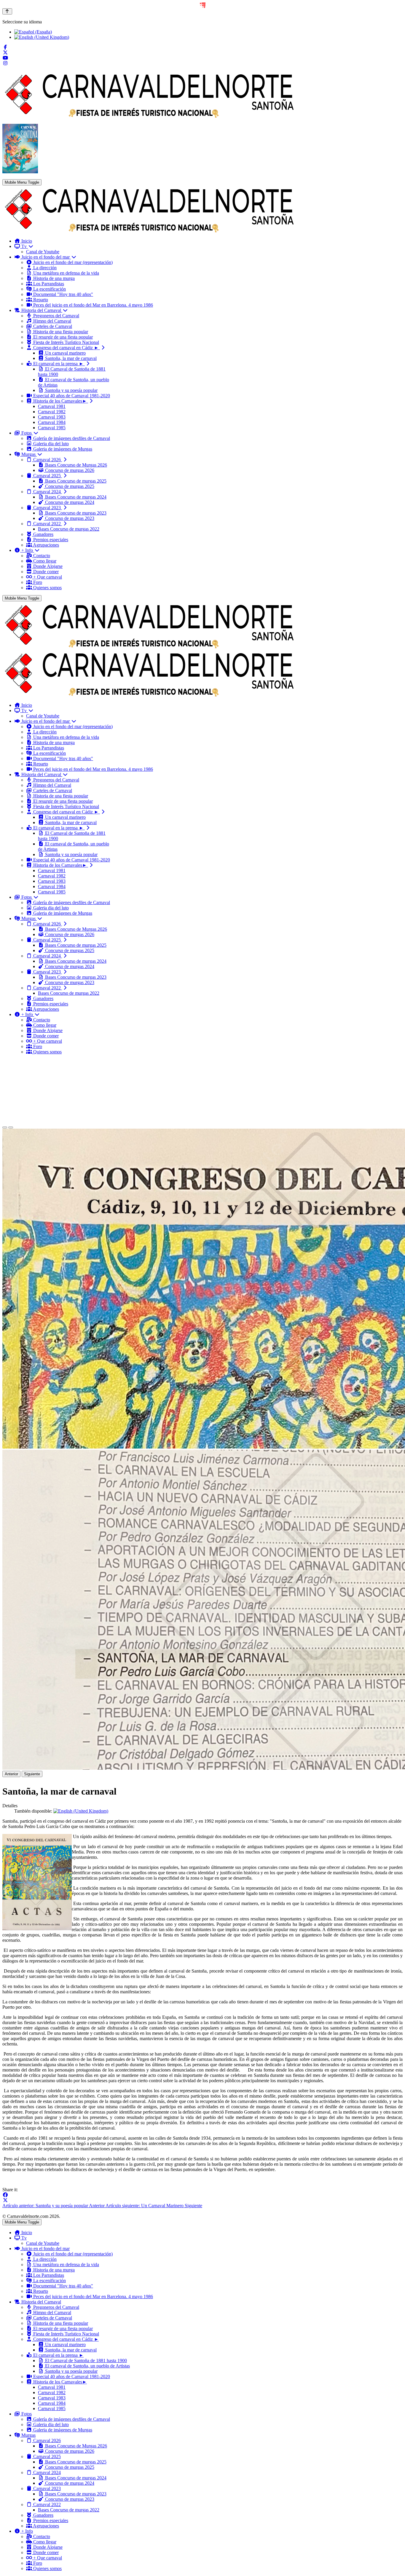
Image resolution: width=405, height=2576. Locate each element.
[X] (5, 2200)
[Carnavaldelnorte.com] (149, 231)
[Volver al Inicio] (7, 11)
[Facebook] (5, 47)
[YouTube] (5, 58)
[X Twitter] (5, 53)
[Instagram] (5, 63)
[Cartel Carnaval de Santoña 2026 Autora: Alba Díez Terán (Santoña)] (20, 172)
